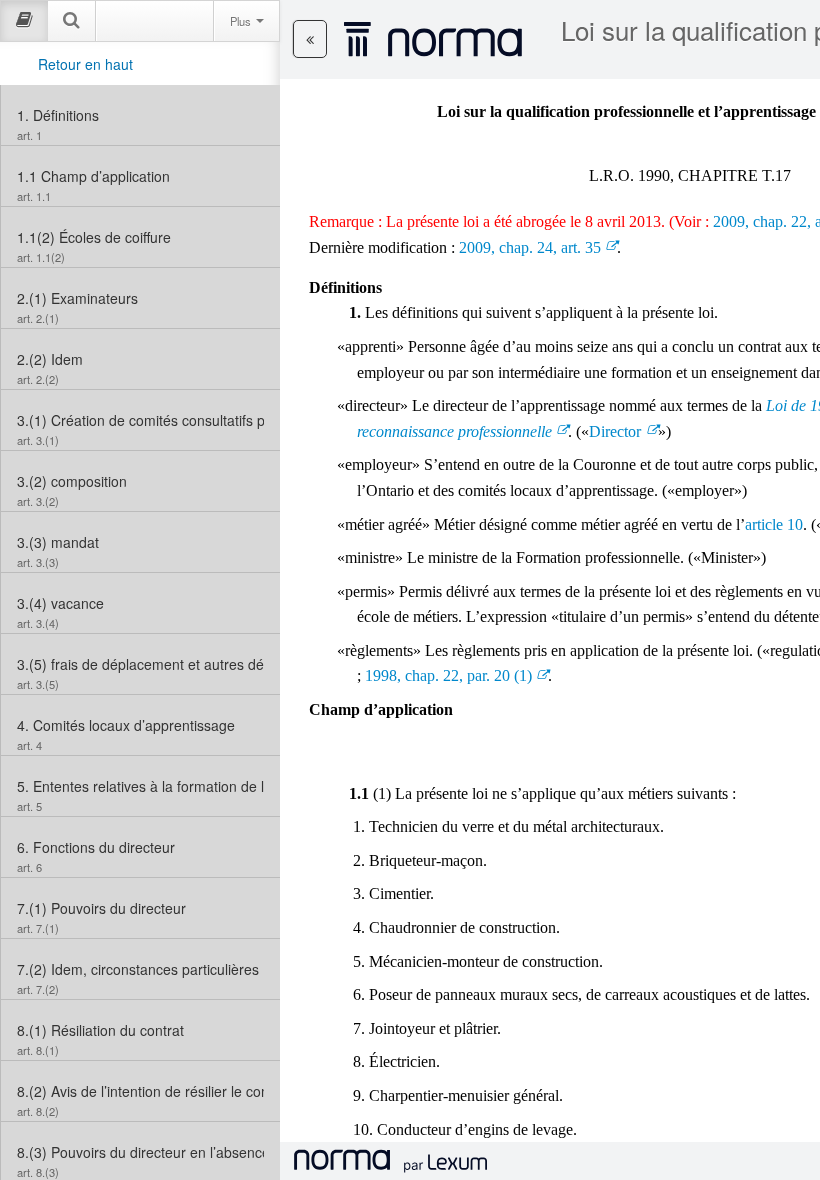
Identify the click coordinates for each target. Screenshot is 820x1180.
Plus (242, 21)
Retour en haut (85, 64)
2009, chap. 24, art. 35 (530, 247)
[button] (310, 39)
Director (615, 431)
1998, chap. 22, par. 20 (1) (448, 675)
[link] (140, 115)
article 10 (774, 524)
